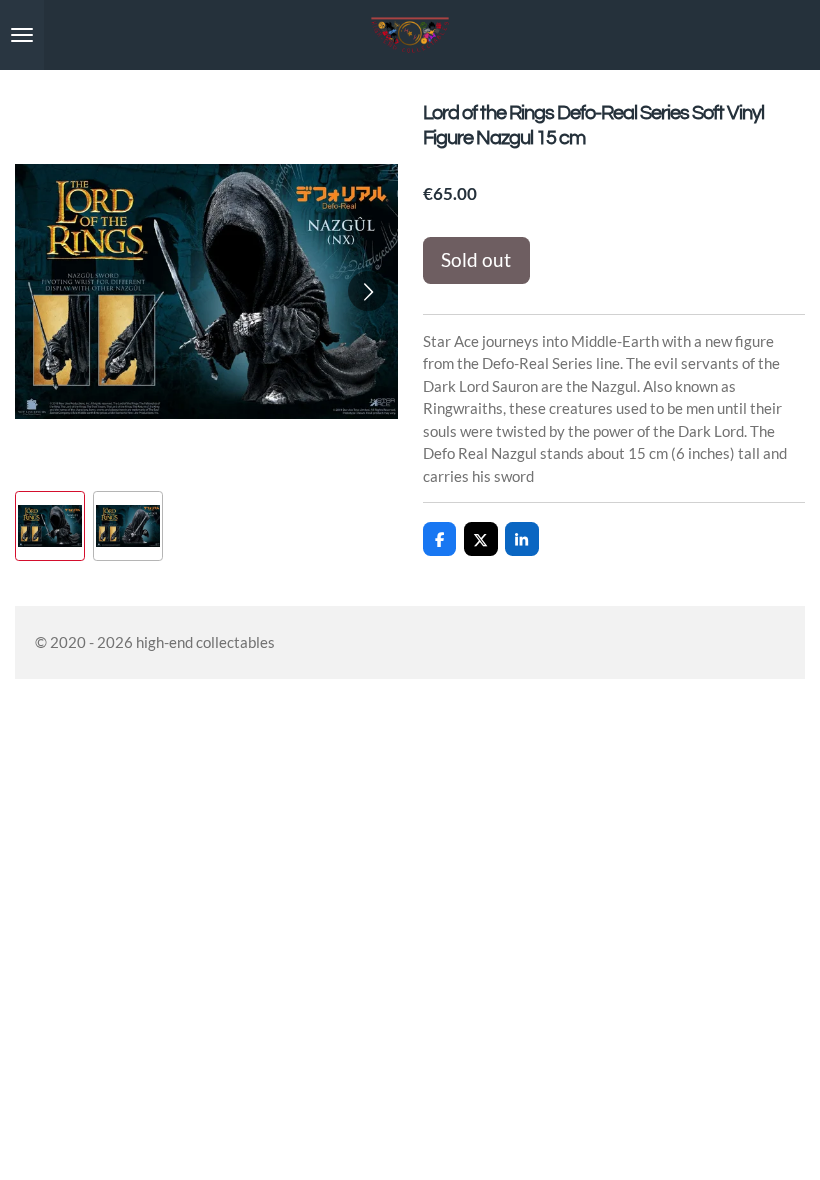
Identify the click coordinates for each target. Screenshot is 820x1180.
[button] (50, 526)
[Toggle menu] (22, 35)
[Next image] (368, 291)
